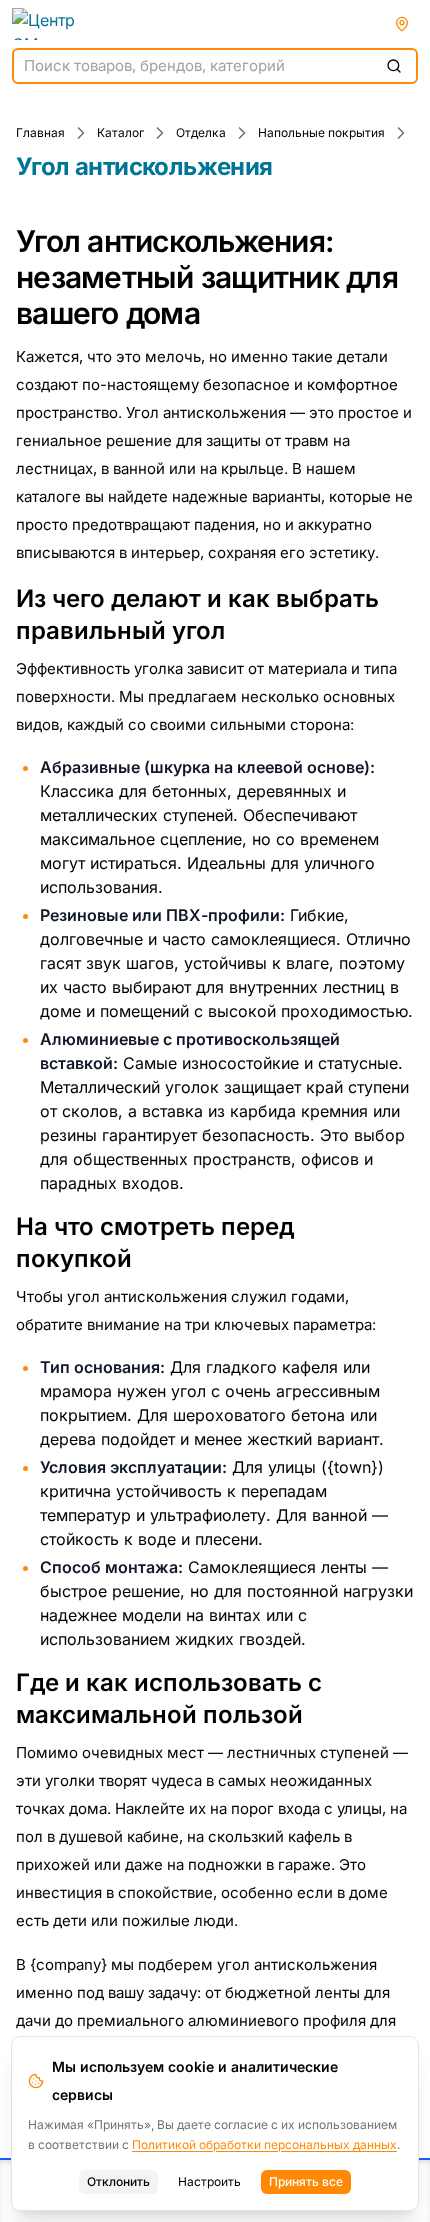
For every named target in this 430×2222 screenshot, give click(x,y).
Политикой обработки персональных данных (264, 2144)
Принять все (306, 2181)
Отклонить (118, 2181)
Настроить (209, 2181)
